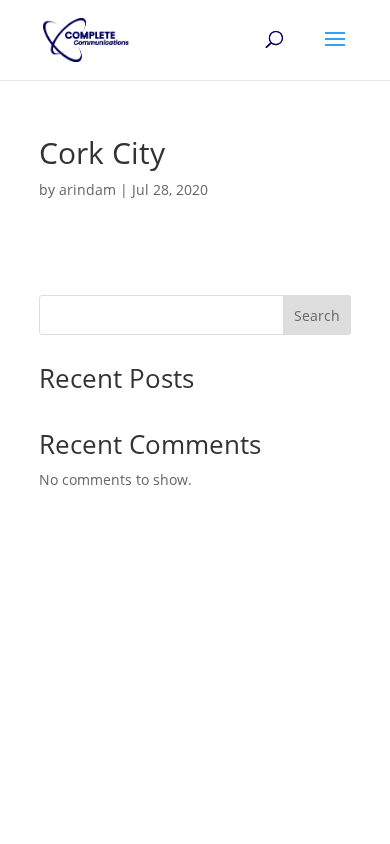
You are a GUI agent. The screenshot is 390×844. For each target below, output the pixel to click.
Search (317, 315)
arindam (87, 189)
